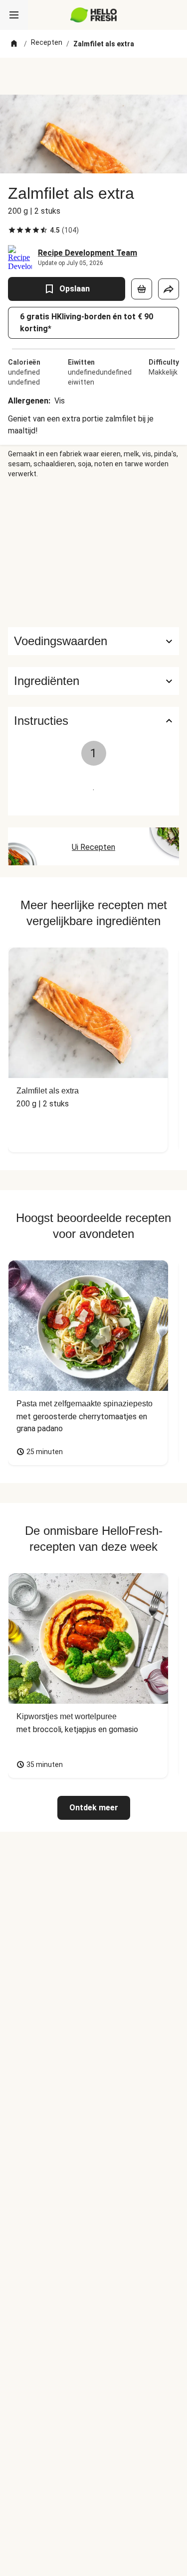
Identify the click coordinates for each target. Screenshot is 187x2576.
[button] (93, 681)
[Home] (14, 44)
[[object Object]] (142, 289)
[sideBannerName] (94, 553)
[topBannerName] (94, 76)
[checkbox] (12, 230)
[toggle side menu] (14, 15)
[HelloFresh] (93, 15)
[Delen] (169, 289)
